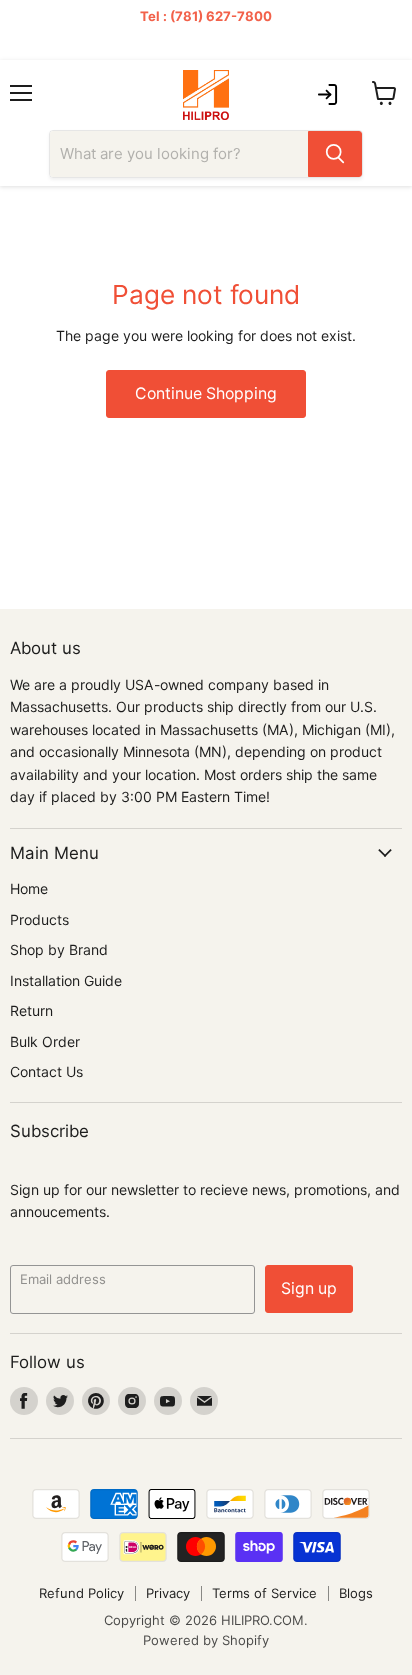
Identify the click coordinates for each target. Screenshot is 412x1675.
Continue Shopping (206, 393)
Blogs (356, 1593)
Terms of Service (264, 1593)
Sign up (309, 1288)
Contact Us (46, 1071)
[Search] (335, 154)
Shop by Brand (59, 949)
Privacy (168, 1593)
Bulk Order (45, 1041)
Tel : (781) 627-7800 (206, 16)
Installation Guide (66, 980)
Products (39, 919)
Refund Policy (81, 1593)
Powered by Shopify (206, 1640)
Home (29, 888)
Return (31, 1010)
